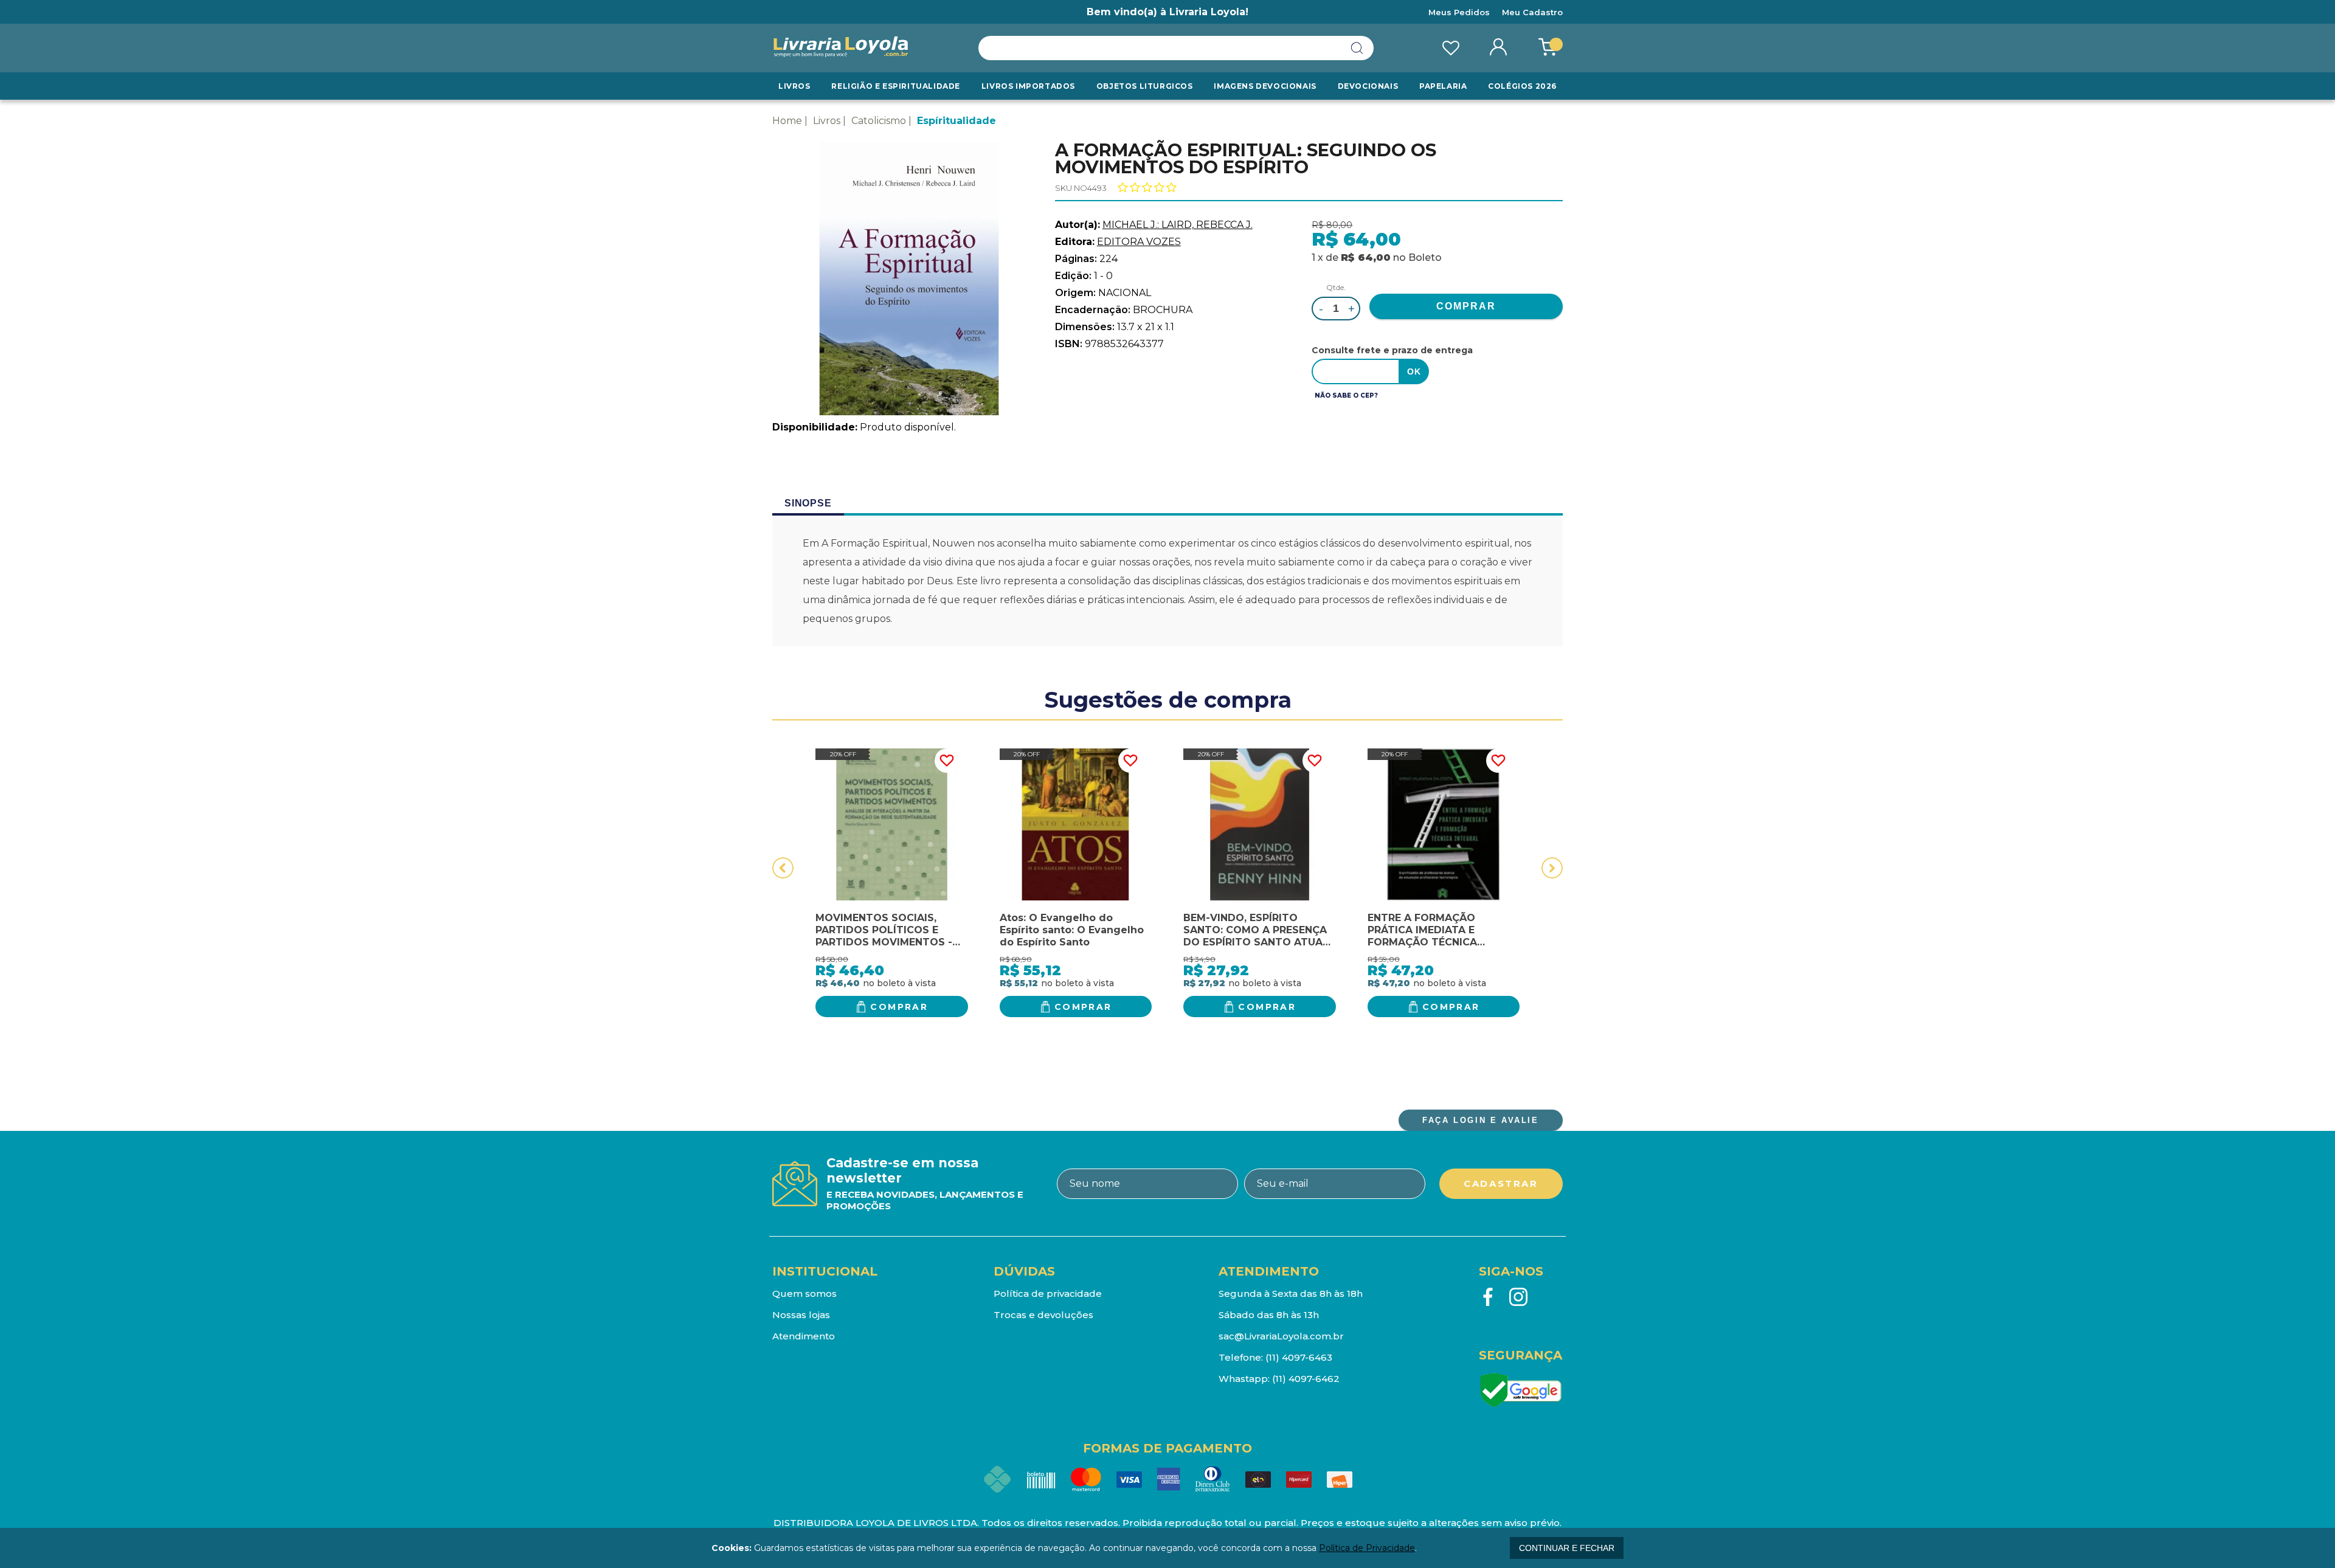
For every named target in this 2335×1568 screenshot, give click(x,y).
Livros (794, 86)
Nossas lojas (801, 1315)
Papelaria (1443, 86)
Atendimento (804, 1336)
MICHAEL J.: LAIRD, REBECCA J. (1178, 225)
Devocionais (1368, 86)
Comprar (899, 1007)
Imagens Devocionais (1265, 86)
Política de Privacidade (1367, 1548)
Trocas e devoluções (1043, 1315)
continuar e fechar (1567, 1548)
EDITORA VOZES (1139, 242)
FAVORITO (947, 761)
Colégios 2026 (1522, 86)
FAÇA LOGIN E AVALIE (1480, 1120)
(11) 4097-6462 (1306, 1379)
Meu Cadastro (1532, 12)
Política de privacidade (1048, 1293)
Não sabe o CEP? (1346, 395)
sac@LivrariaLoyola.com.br (1281, 1336)
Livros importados (1028, 86)
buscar (1357, 48)
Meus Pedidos (1459, 12)
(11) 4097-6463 (1299, 1357)
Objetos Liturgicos (1145, 86)
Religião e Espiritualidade (896, 86)
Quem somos (804, 1293)
